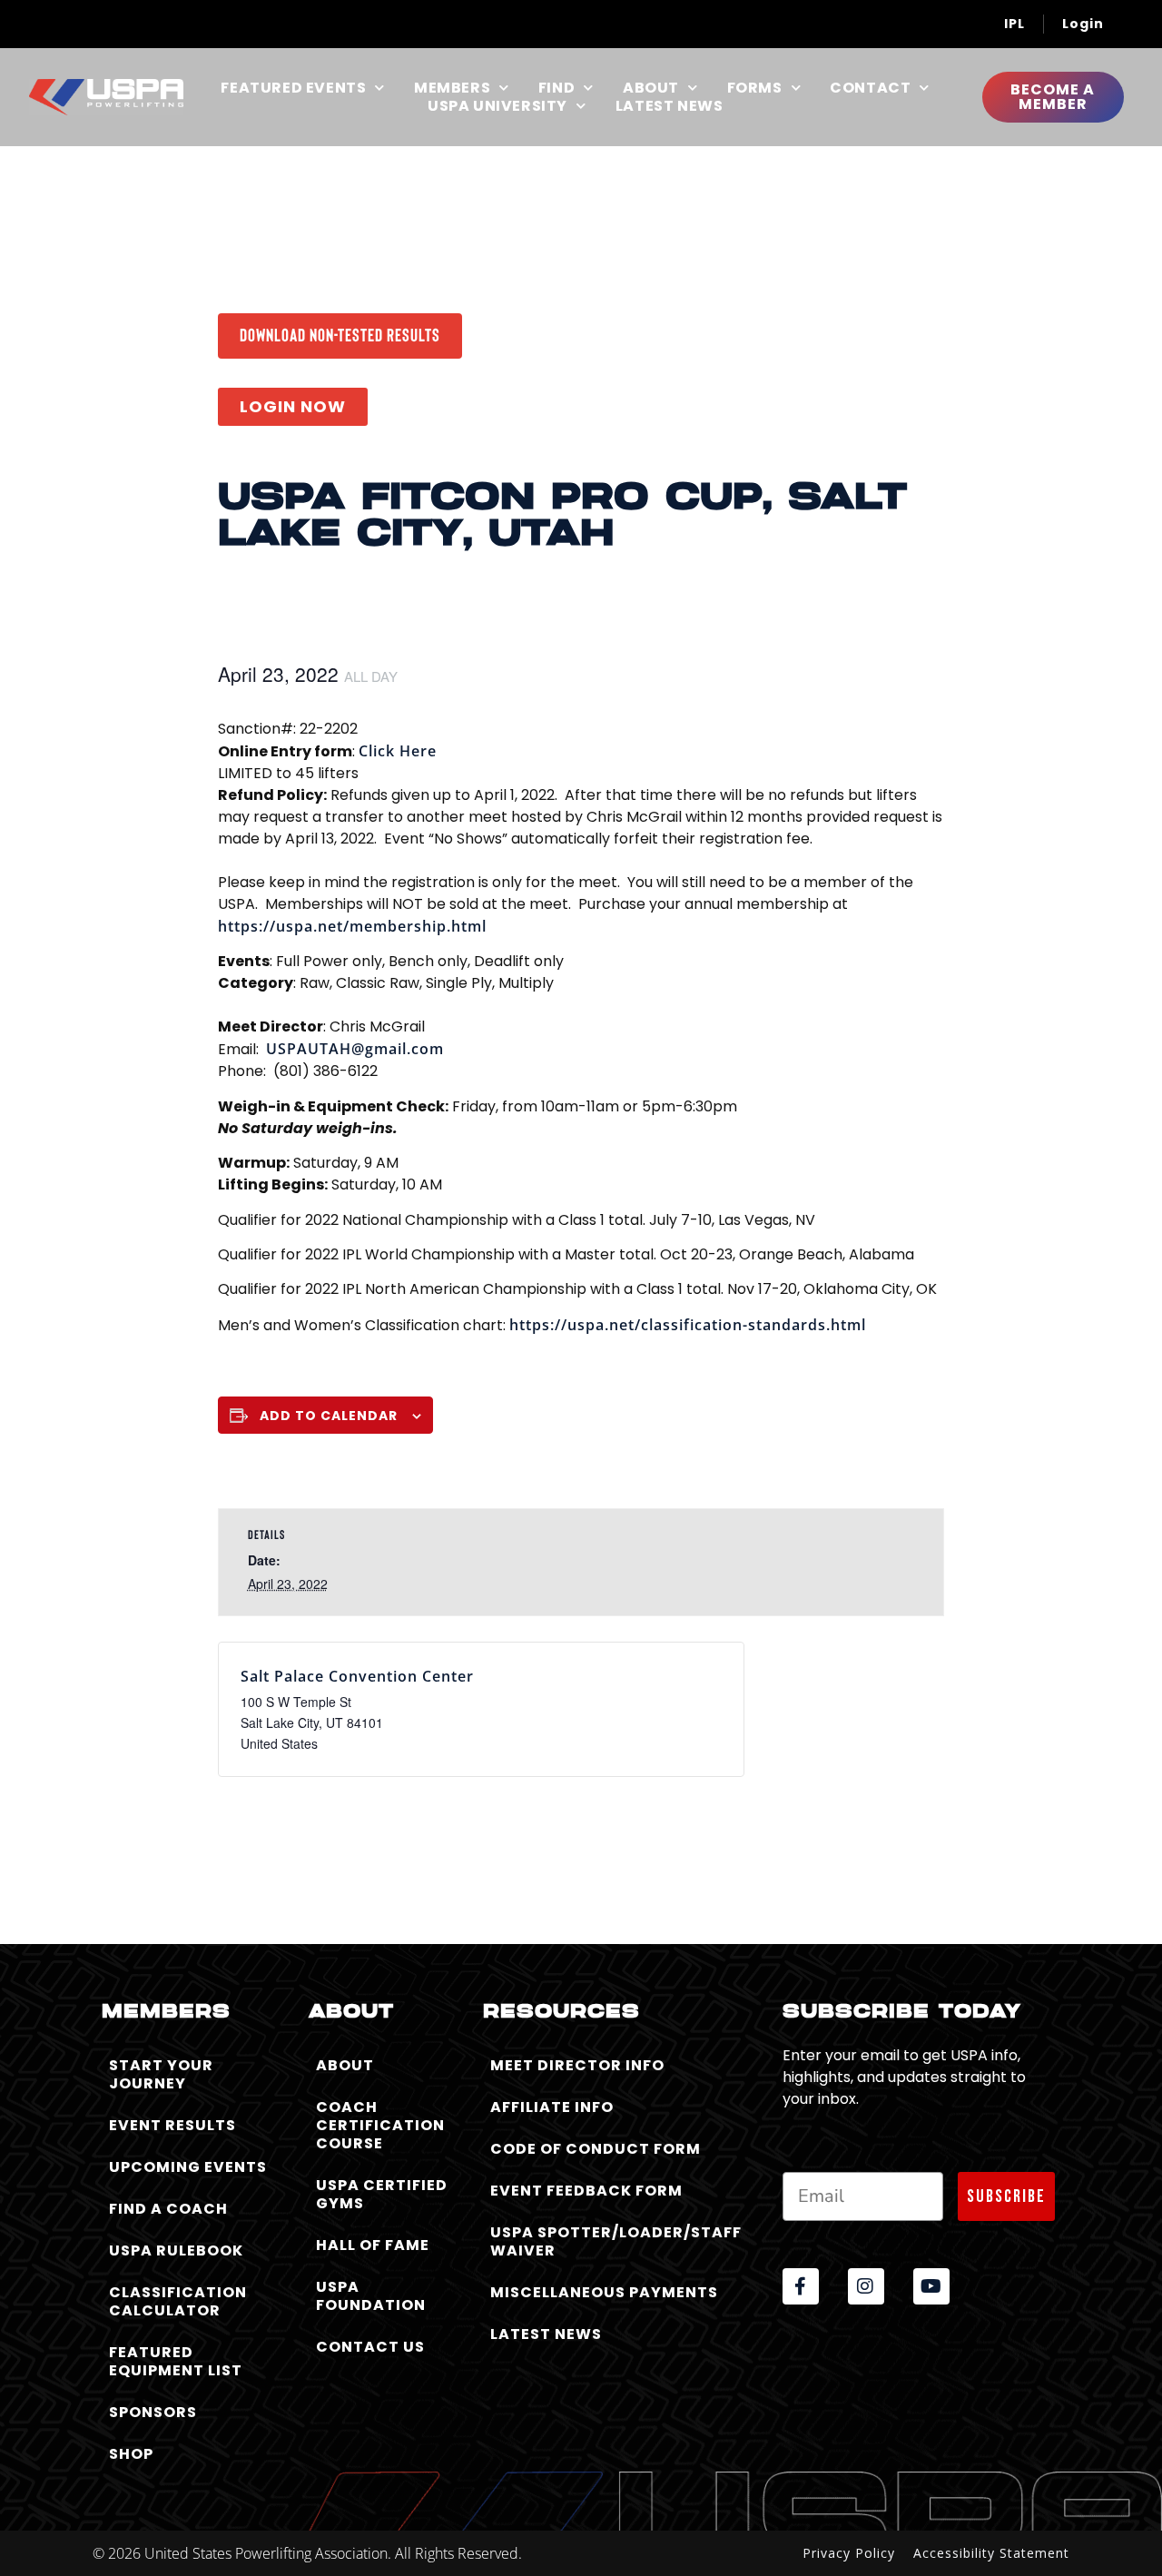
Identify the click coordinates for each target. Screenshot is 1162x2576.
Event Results (172, 2125)
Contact (870, 88)
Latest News (670, 106)
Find (556, 88)
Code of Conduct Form (596, 2149)
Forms (755, 88)
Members (452, 88)
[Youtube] (931, 2286)
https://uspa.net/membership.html (352, 926)
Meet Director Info (577, 2065)
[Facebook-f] (801, 2286)
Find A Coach (168, 2209)
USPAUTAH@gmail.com (355, 1049)
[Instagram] (866, 2286)
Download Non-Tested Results (340, 334)
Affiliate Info (552, 2107)
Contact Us (370, 2347)
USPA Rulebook (176, 2250)
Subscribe (1006, 2196)
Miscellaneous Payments (604, 2292)
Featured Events (293, 88)
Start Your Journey (161, 2074)
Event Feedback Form (586, 2191)
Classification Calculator (178, 2301)
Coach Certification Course (380, 2125)
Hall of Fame (373, 2245)
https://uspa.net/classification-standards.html (688, 1325)
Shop (131, 2454)
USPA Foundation (371, 2296)
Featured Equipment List (176, 2361)
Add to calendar (329, 1416)
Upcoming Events (188, 2167)
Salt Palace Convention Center (357, 1676)
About (651, 88)
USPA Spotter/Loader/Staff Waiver (616, 2241)
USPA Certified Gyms (382, 2194)
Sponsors (153, 2412)
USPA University (497, 106)
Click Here (398, 751)
